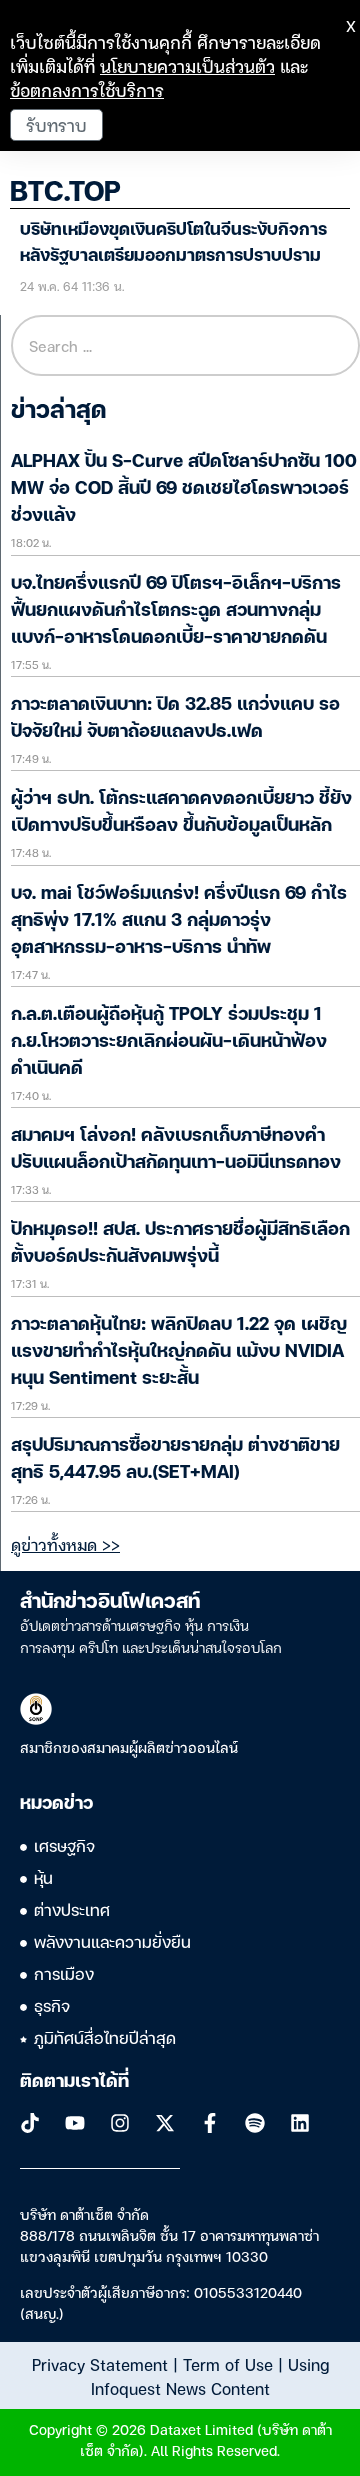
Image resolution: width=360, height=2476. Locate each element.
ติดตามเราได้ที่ (74, 2082)
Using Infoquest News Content (210, 2376)
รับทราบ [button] (56, 124)
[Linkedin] (300, 2123)
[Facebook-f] (210, 2123)
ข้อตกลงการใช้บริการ (87, 89)
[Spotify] (255, 2123)
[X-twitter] (165, 2123)
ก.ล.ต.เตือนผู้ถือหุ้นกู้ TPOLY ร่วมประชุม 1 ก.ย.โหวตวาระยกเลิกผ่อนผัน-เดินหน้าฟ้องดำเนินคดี (169, 1042)
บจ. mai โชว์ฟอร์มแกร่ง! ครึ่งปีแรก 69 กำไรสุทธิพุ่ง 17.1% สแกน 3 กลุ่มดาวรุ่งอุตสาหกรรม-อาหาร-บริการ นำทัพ (179, 921)
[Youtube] (75, 2123)
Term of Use (228, 2364)
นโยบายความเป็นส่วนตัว (187, 65)
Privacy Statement (100, 2364)
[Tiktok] (30, 2123)
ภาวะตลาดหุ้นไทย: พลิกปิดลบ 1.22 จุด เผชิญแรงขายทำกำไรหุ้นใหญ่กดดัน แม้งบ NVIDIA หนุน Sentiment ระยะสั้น (179, 1352)
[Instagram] (120, 2123)
